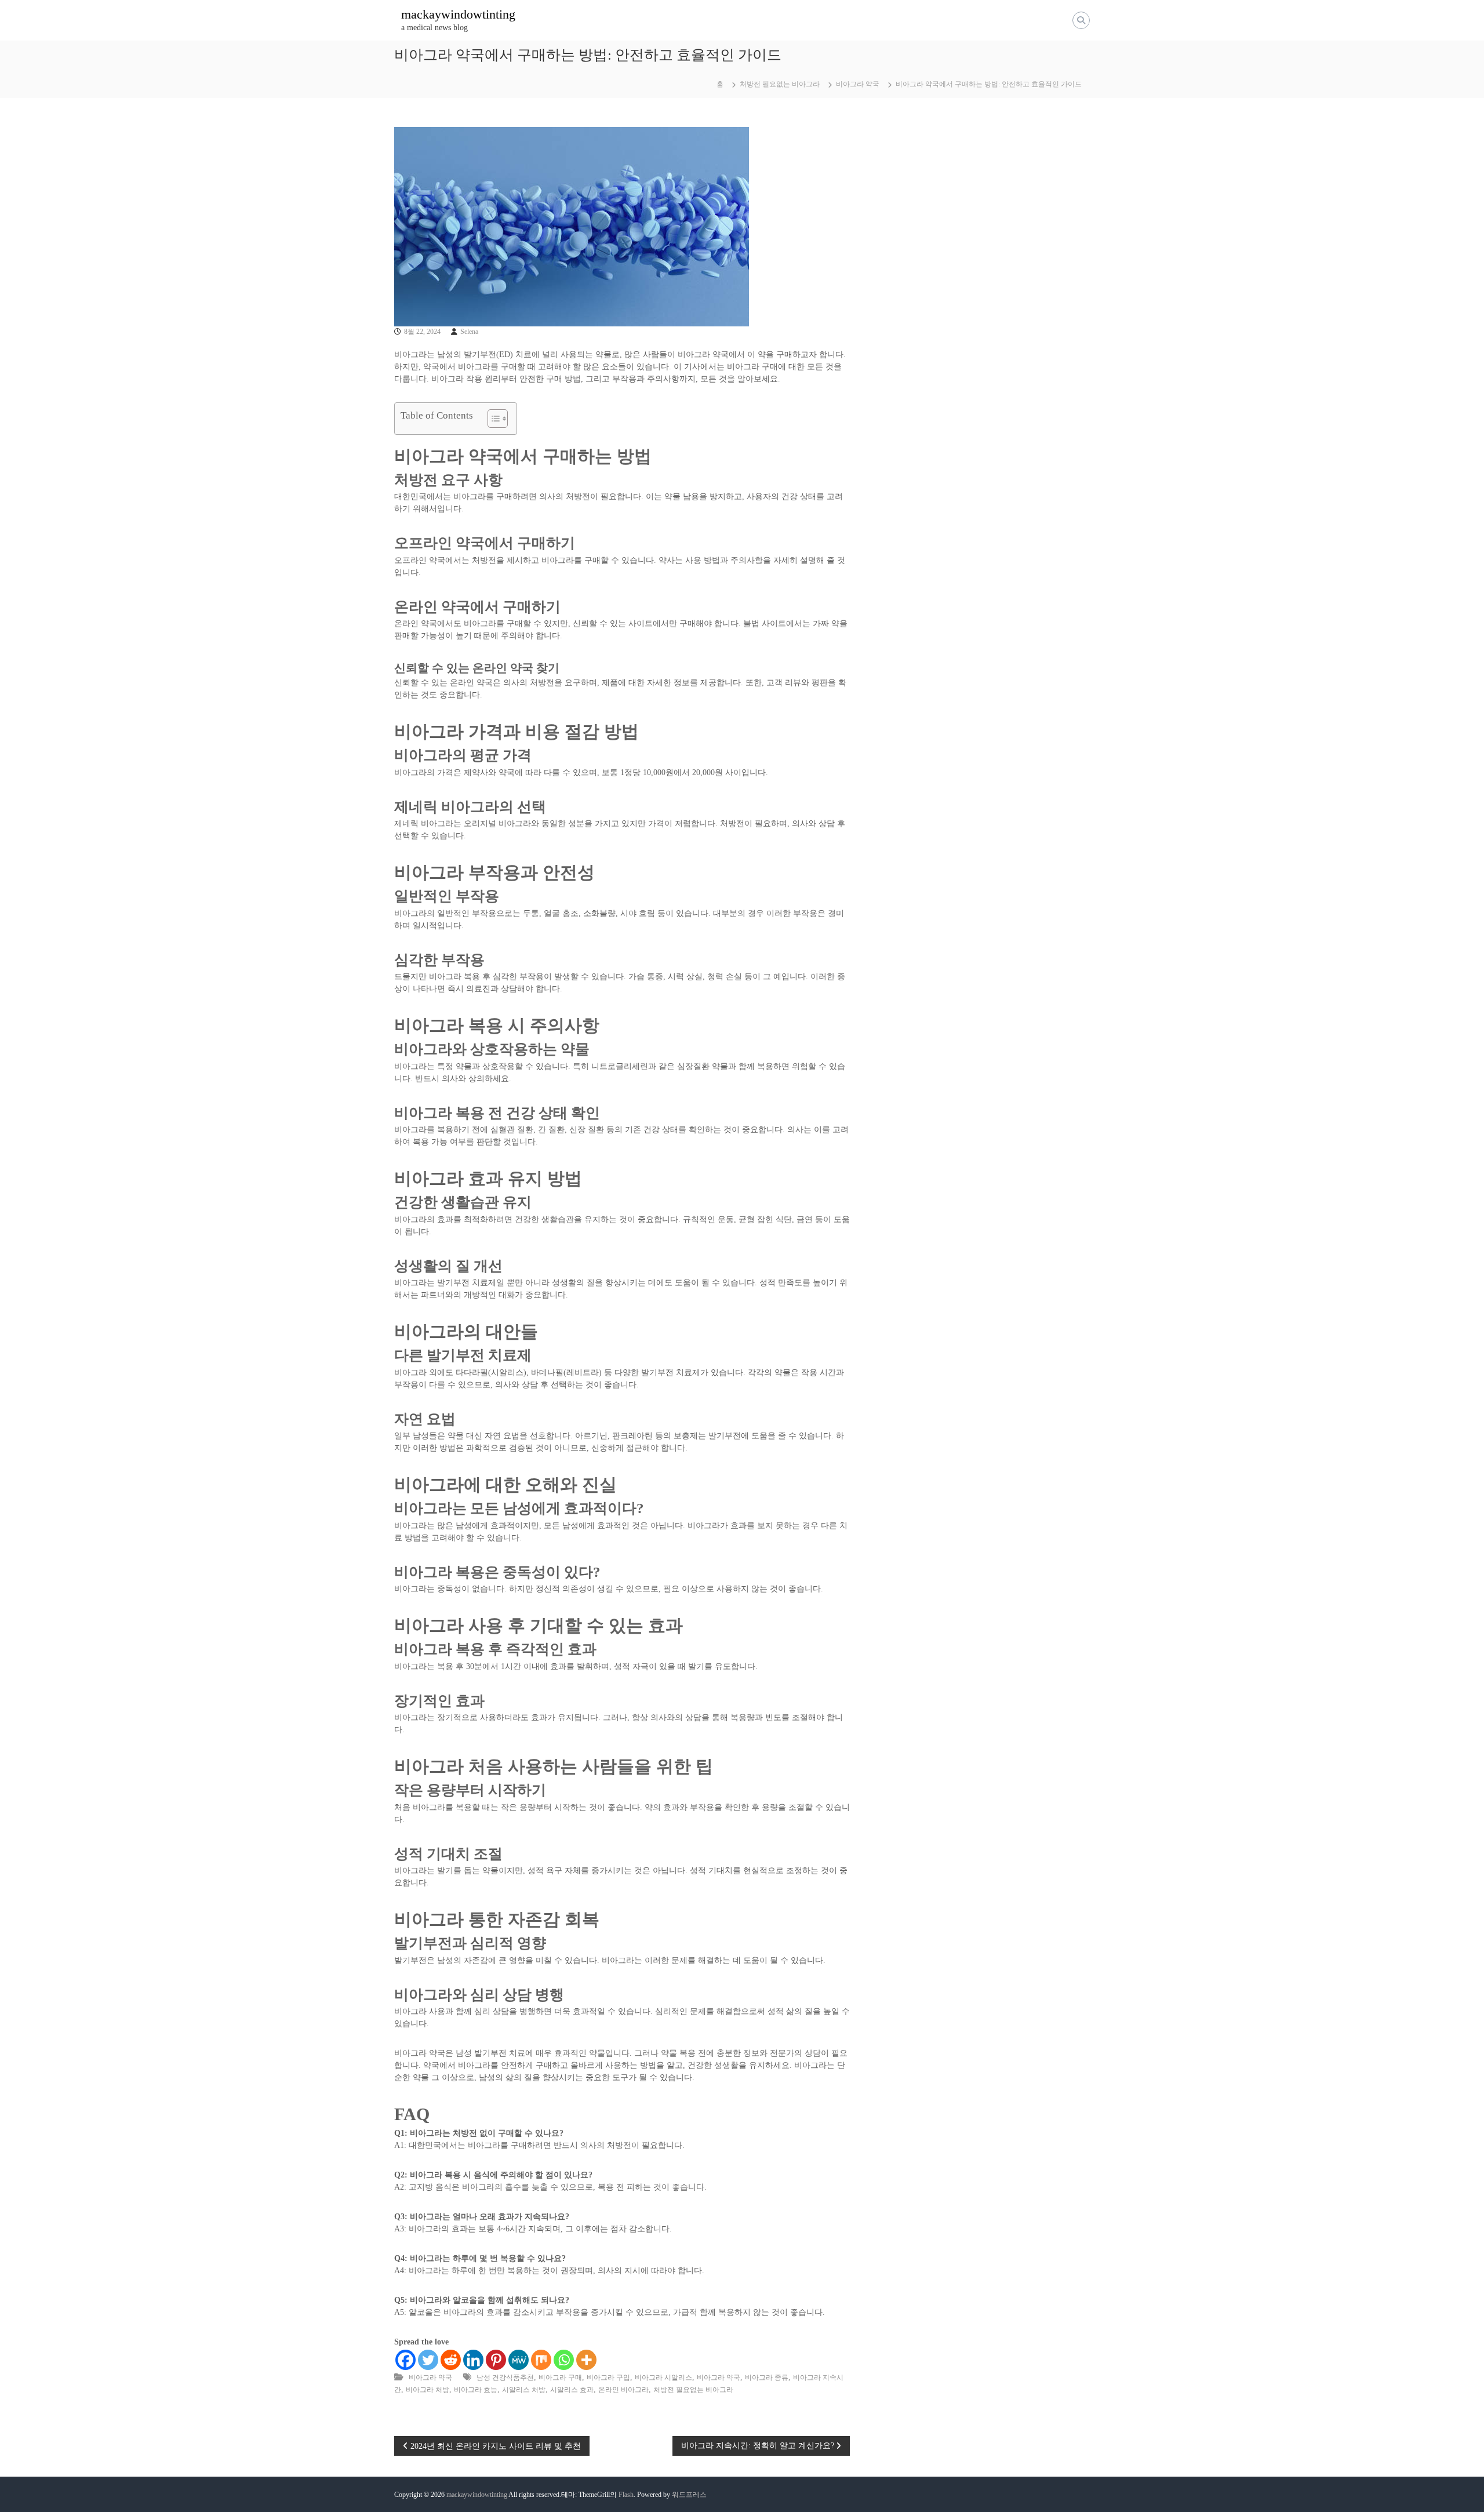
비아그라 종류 (767, 2378)
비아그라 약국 (858, 84)
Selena (469, 332)
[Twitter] (428, 2360)
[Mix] (541, 2360)
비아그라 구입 (608, 2378)
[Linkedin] (473, 2360)
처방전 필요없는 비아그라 (780, 84)
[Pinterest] (496, 2360)
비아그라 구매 (560, 2378)
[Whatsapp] (564, 2360)
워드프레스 (689, 2495)
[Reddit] (451, 2360)
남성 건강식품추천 (505, 2378)
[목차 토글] (492, 419)
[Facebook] (405, 2360)
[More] (586, 2360)
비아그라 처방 (428, 2390)
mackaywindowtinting (458, 14)
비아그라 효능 (476, 2390)
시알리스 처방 (524, 2390)
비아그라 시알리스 (663, 2378)
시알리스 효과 (572, 2390)
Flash (626, 2495)
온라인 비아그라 (623, 2390)
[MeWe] (519, 2360)
